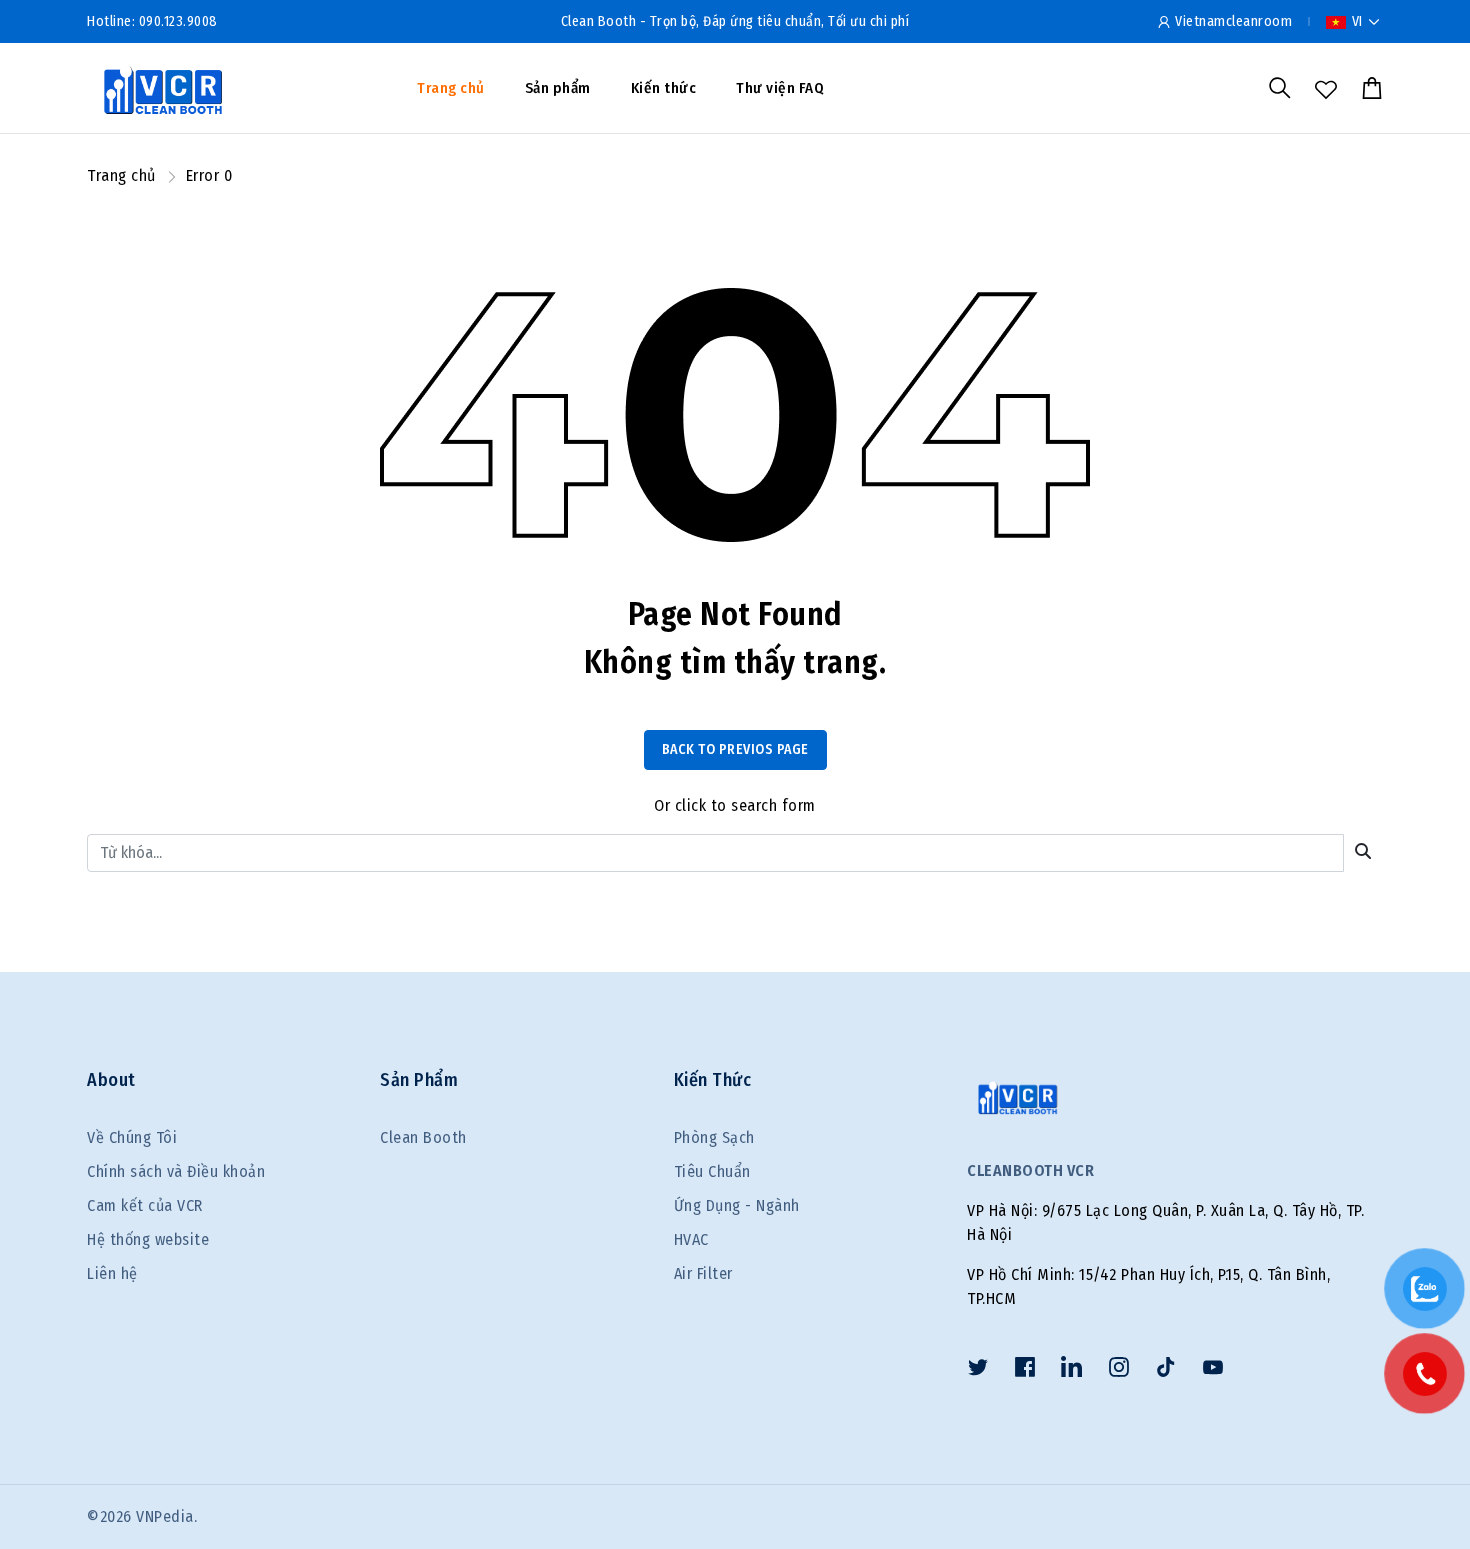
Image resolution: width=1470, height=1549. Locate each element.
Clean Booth (423, 1137)
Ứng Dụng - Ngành (737, 1205)
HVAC (691, 1239)
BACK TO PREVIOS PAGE (735, 749)
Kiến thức (664, 88)
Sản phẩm (558, 88)
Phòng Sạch (714, 1137)
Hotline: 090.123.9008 (152, 21)
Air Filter (703, 1273)
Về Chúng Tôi (132, 1137)
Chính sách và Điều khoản (176, 1171)
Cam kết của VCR (145, 1205)
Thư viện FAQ (780, 88)
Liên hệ (112, 1273)
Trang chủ (451, 88)
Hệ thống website (148, 1239)
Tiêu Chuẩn (712, 1171)
